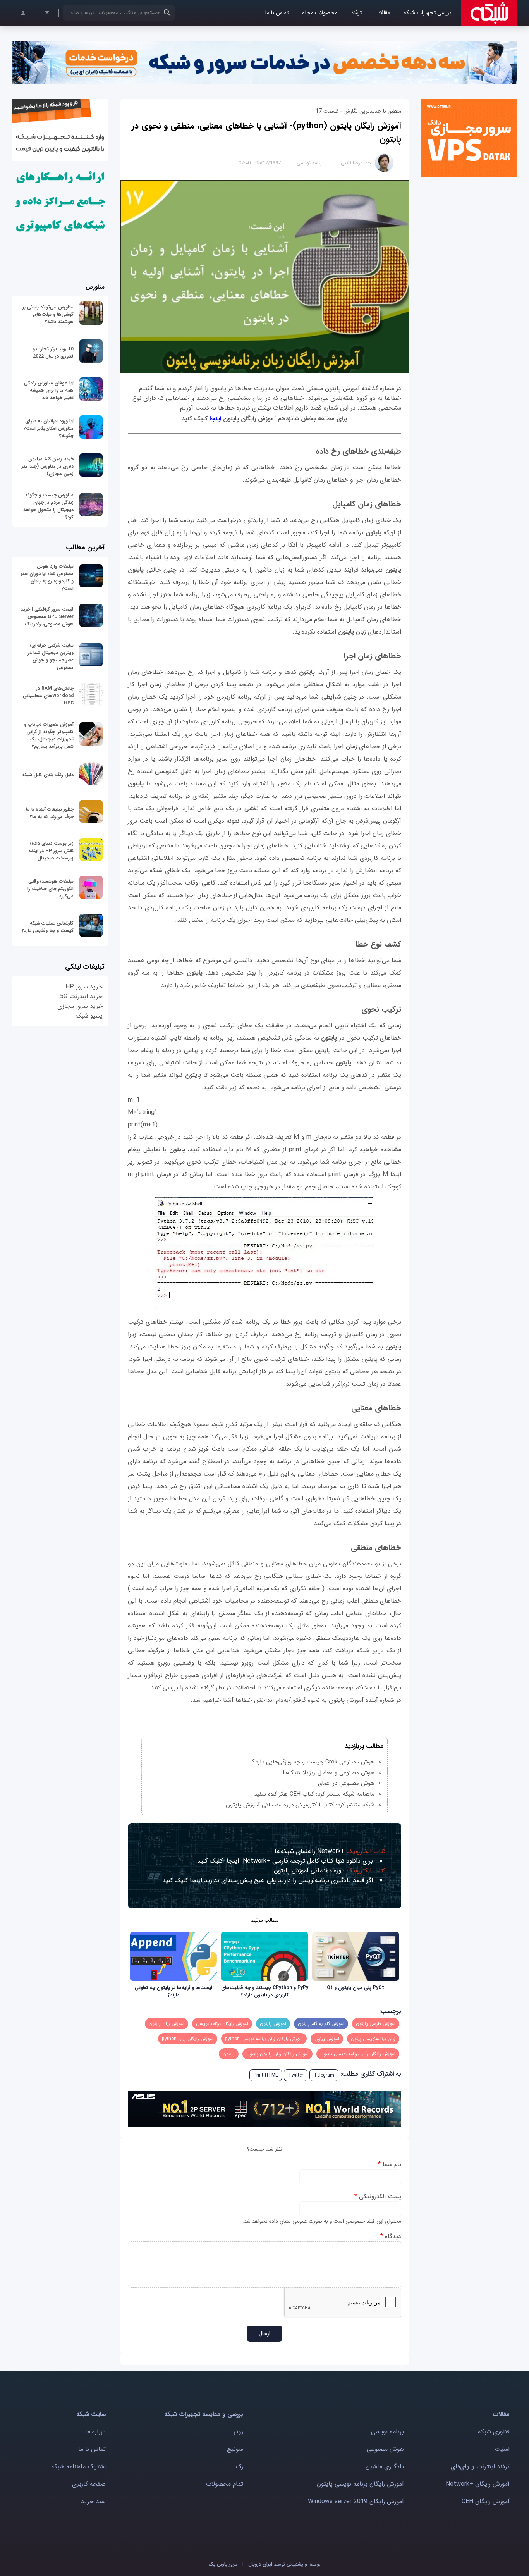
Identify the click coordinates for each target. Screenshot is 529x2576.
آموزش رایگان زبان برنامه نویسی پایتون (358, 2054)
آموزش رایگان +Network (478, 2484)
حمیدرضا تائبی (356, 163)
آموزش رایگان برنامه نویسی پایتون (360, 2484)
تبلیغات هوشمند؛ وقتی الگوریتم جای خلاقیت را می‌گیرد (51, 889)
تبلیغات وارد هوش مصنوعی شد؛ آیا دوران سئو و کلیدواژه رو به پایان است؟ (47, 577)
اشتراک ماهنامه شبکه (78, 2467)
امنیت (502, 2449)
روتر (238, 2432)
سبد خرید (93, 2501)
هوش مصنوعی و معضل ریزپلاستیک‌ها (329, 1773)
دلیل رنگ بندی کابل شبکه (48, 775)
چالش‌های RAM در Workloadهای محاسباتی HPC (48, 696)
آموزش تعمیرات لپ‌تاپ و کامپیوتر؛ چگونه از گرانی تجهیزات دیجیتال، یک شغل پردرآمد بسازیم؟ (49, 735)
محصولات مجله (320, 13)
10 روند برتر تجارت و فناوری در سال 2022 (53, 353)
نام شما (390, 2164)
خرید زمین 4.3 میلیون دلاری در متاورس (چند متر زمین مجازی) (48, 466)
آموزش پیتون (327, 2039)
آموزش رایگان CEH (486, 2501)
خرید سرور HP (84, 987)
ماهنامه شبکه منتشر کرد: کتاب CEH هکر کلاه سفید (314, 1794)
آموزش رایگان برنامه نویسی (222, 2024)
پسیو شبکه (89, 1016)
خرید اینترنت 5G (81, 996)
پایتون (229, 2054)
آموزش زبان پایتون (167, 2024)
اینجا (214, 419)
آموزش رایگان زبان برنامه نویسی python (264, 2039)
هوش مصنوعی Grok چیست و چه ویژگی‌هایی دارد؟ (313, 1762)
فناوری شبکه (494, 2432)
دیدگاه (391, 2236)
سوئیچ (235, 2449)
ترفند (356, 13)
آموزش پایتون (273, 2024)
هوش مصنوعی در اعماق (346, 1783)
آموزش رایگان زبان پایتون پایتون (277, 2054)
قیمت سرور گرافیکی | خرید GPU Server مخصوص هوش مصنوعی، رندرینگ (47, 617)
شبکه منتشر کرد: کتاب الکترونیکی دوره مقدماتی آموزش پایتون (300, 1805)
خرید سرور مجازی (80, 1006)
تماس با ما (277, 13)
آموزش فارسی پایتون (376, 2024)
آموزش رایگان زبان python (188, 2039)
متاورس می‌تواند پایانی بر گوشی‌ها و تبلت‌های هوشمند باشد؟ (48, 314)
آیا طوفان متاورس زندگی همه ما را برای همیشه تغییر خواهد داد (49, 390)
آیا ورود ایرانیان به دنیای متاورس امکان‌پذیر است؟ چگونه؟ (49, 428)
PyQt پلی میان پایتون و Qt (356, 1988)
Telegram (324, 2075)
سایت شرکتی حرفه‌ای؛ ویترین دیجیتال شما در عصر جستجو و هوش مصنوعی (51, 656)
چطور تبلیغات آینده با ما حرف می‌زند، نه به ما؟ (50, 813)
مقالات (383, 13)
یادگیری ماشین (385, 2467)
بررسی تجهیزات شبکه (428, 13)
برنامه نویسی (310, 163)
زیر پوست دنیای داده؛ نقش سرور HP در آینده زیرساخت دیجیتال (51, 851)
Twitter (296, 2075)
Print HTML (266, 2075)
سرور (223, 2564)
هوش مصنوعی (385, 2449)
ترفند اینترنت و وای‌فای (480, 2467)
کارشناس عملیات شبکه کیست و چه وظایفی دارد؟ (48, 927)
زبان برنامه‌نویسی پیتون (373, 2039)
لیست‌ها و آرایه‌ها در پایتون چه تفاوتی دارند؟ (173, 1991)
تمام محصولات (225, 2484)
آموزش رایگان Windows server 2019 (356, 2501)
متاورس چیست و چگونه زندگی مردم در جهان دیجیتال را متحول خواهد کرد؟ (48, 506)
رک (240, 2467)
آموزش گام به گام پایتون (321, 2024)
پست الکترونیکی (378, 2196)
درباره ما (95, 2432)
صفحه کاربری (89, 2484)
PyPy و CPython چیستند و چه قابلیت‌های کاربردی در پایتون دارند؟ (265, 1991)
